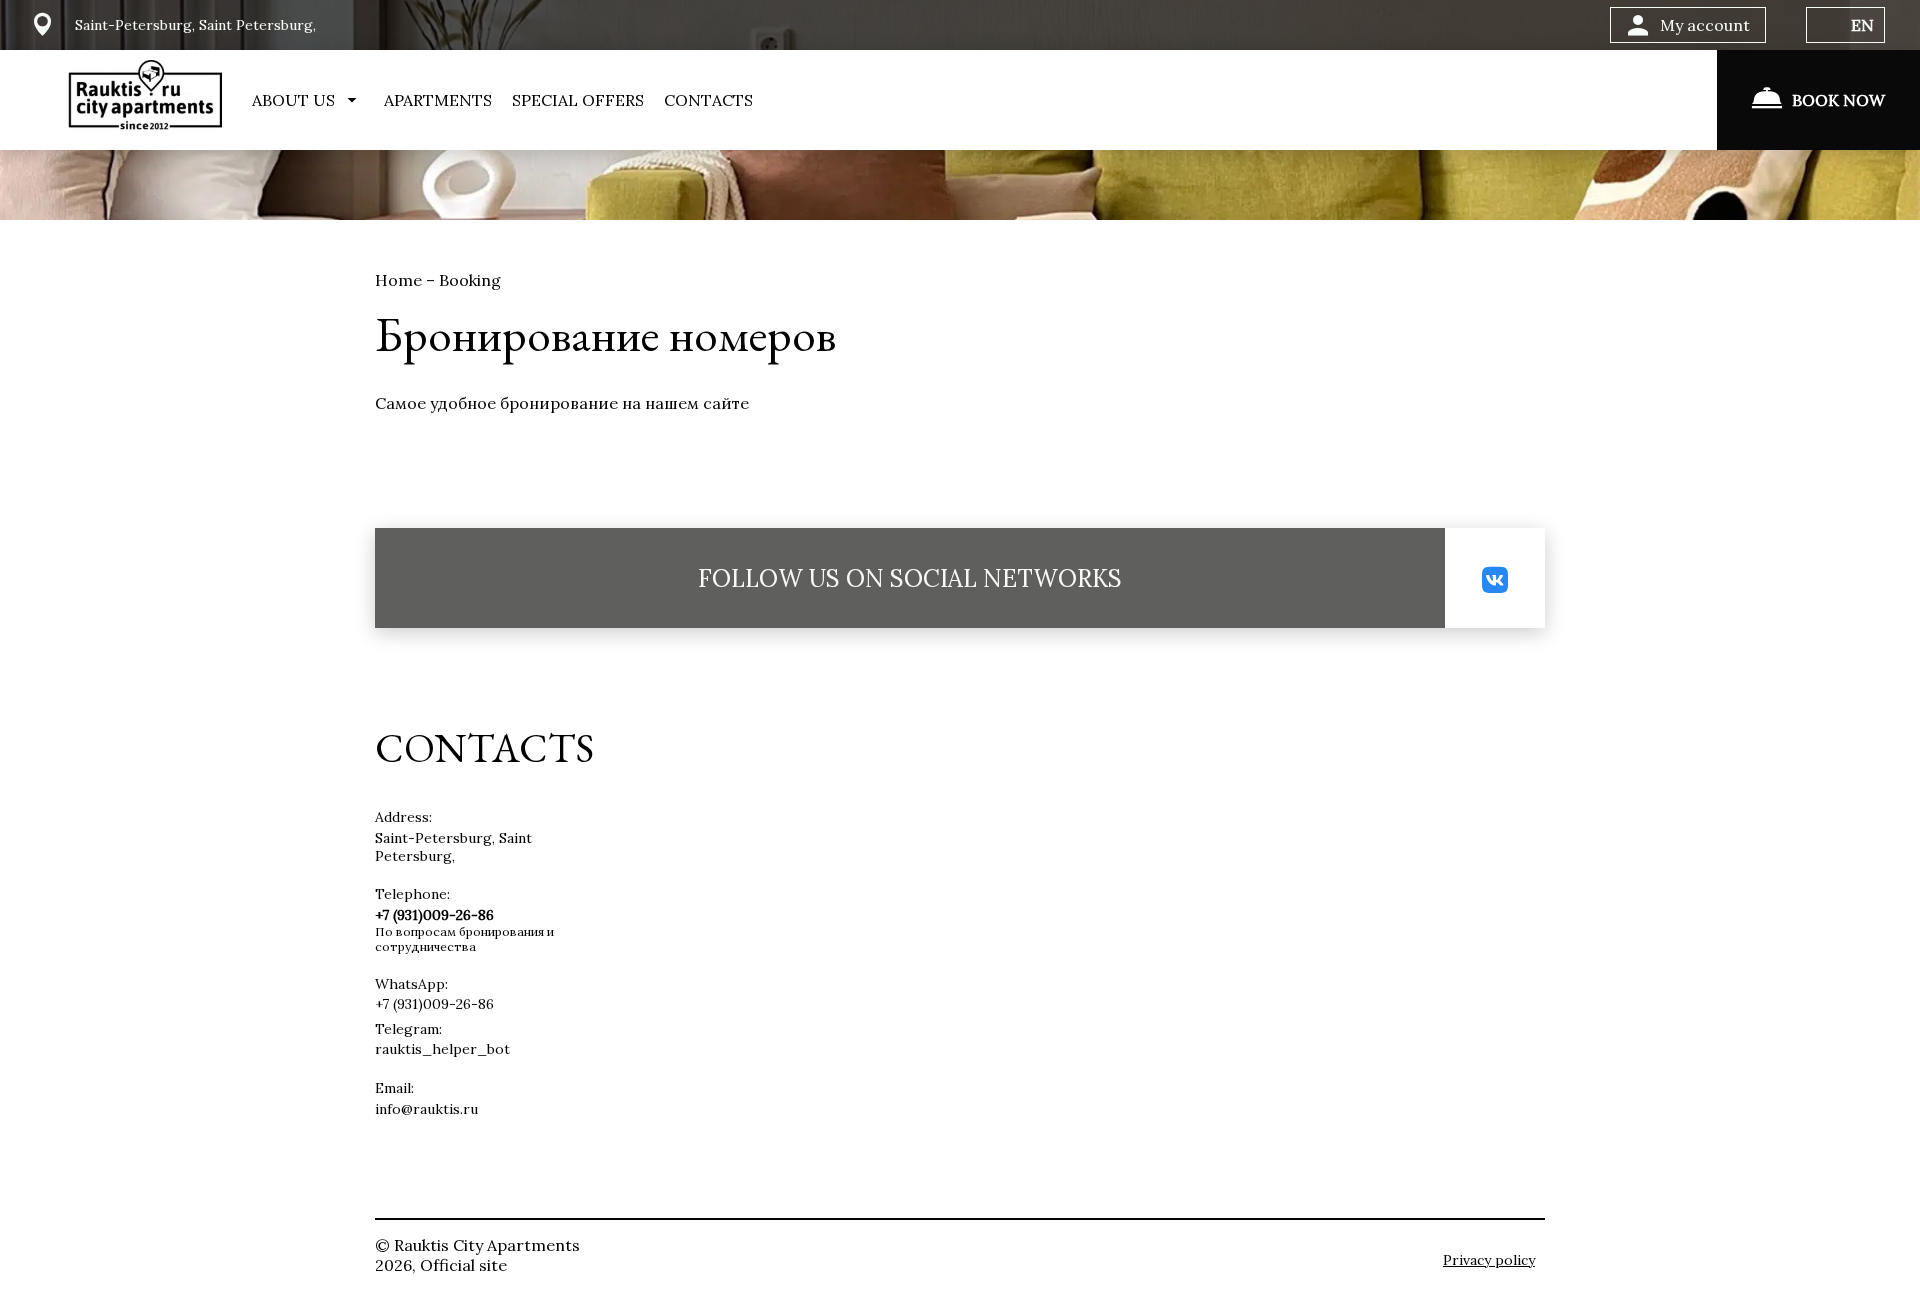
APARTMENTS (438, 100)
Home (400, 280)
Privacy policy (1489, 1260)
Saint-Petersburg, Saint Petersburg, (453, 847)
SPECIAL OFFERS (578, 100)
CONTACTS (708, 100)
